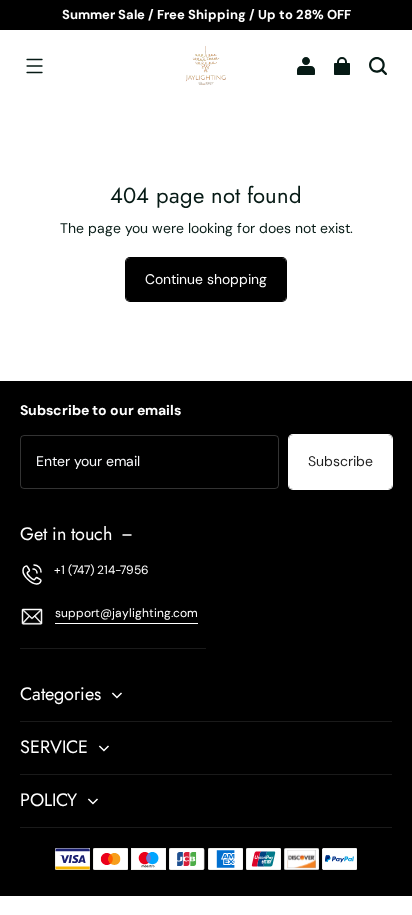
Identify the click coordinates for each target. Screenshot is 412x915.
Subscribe (340, 461)
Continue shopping (206, 279)
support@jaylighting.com (126, 613)
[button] (34, 66)
